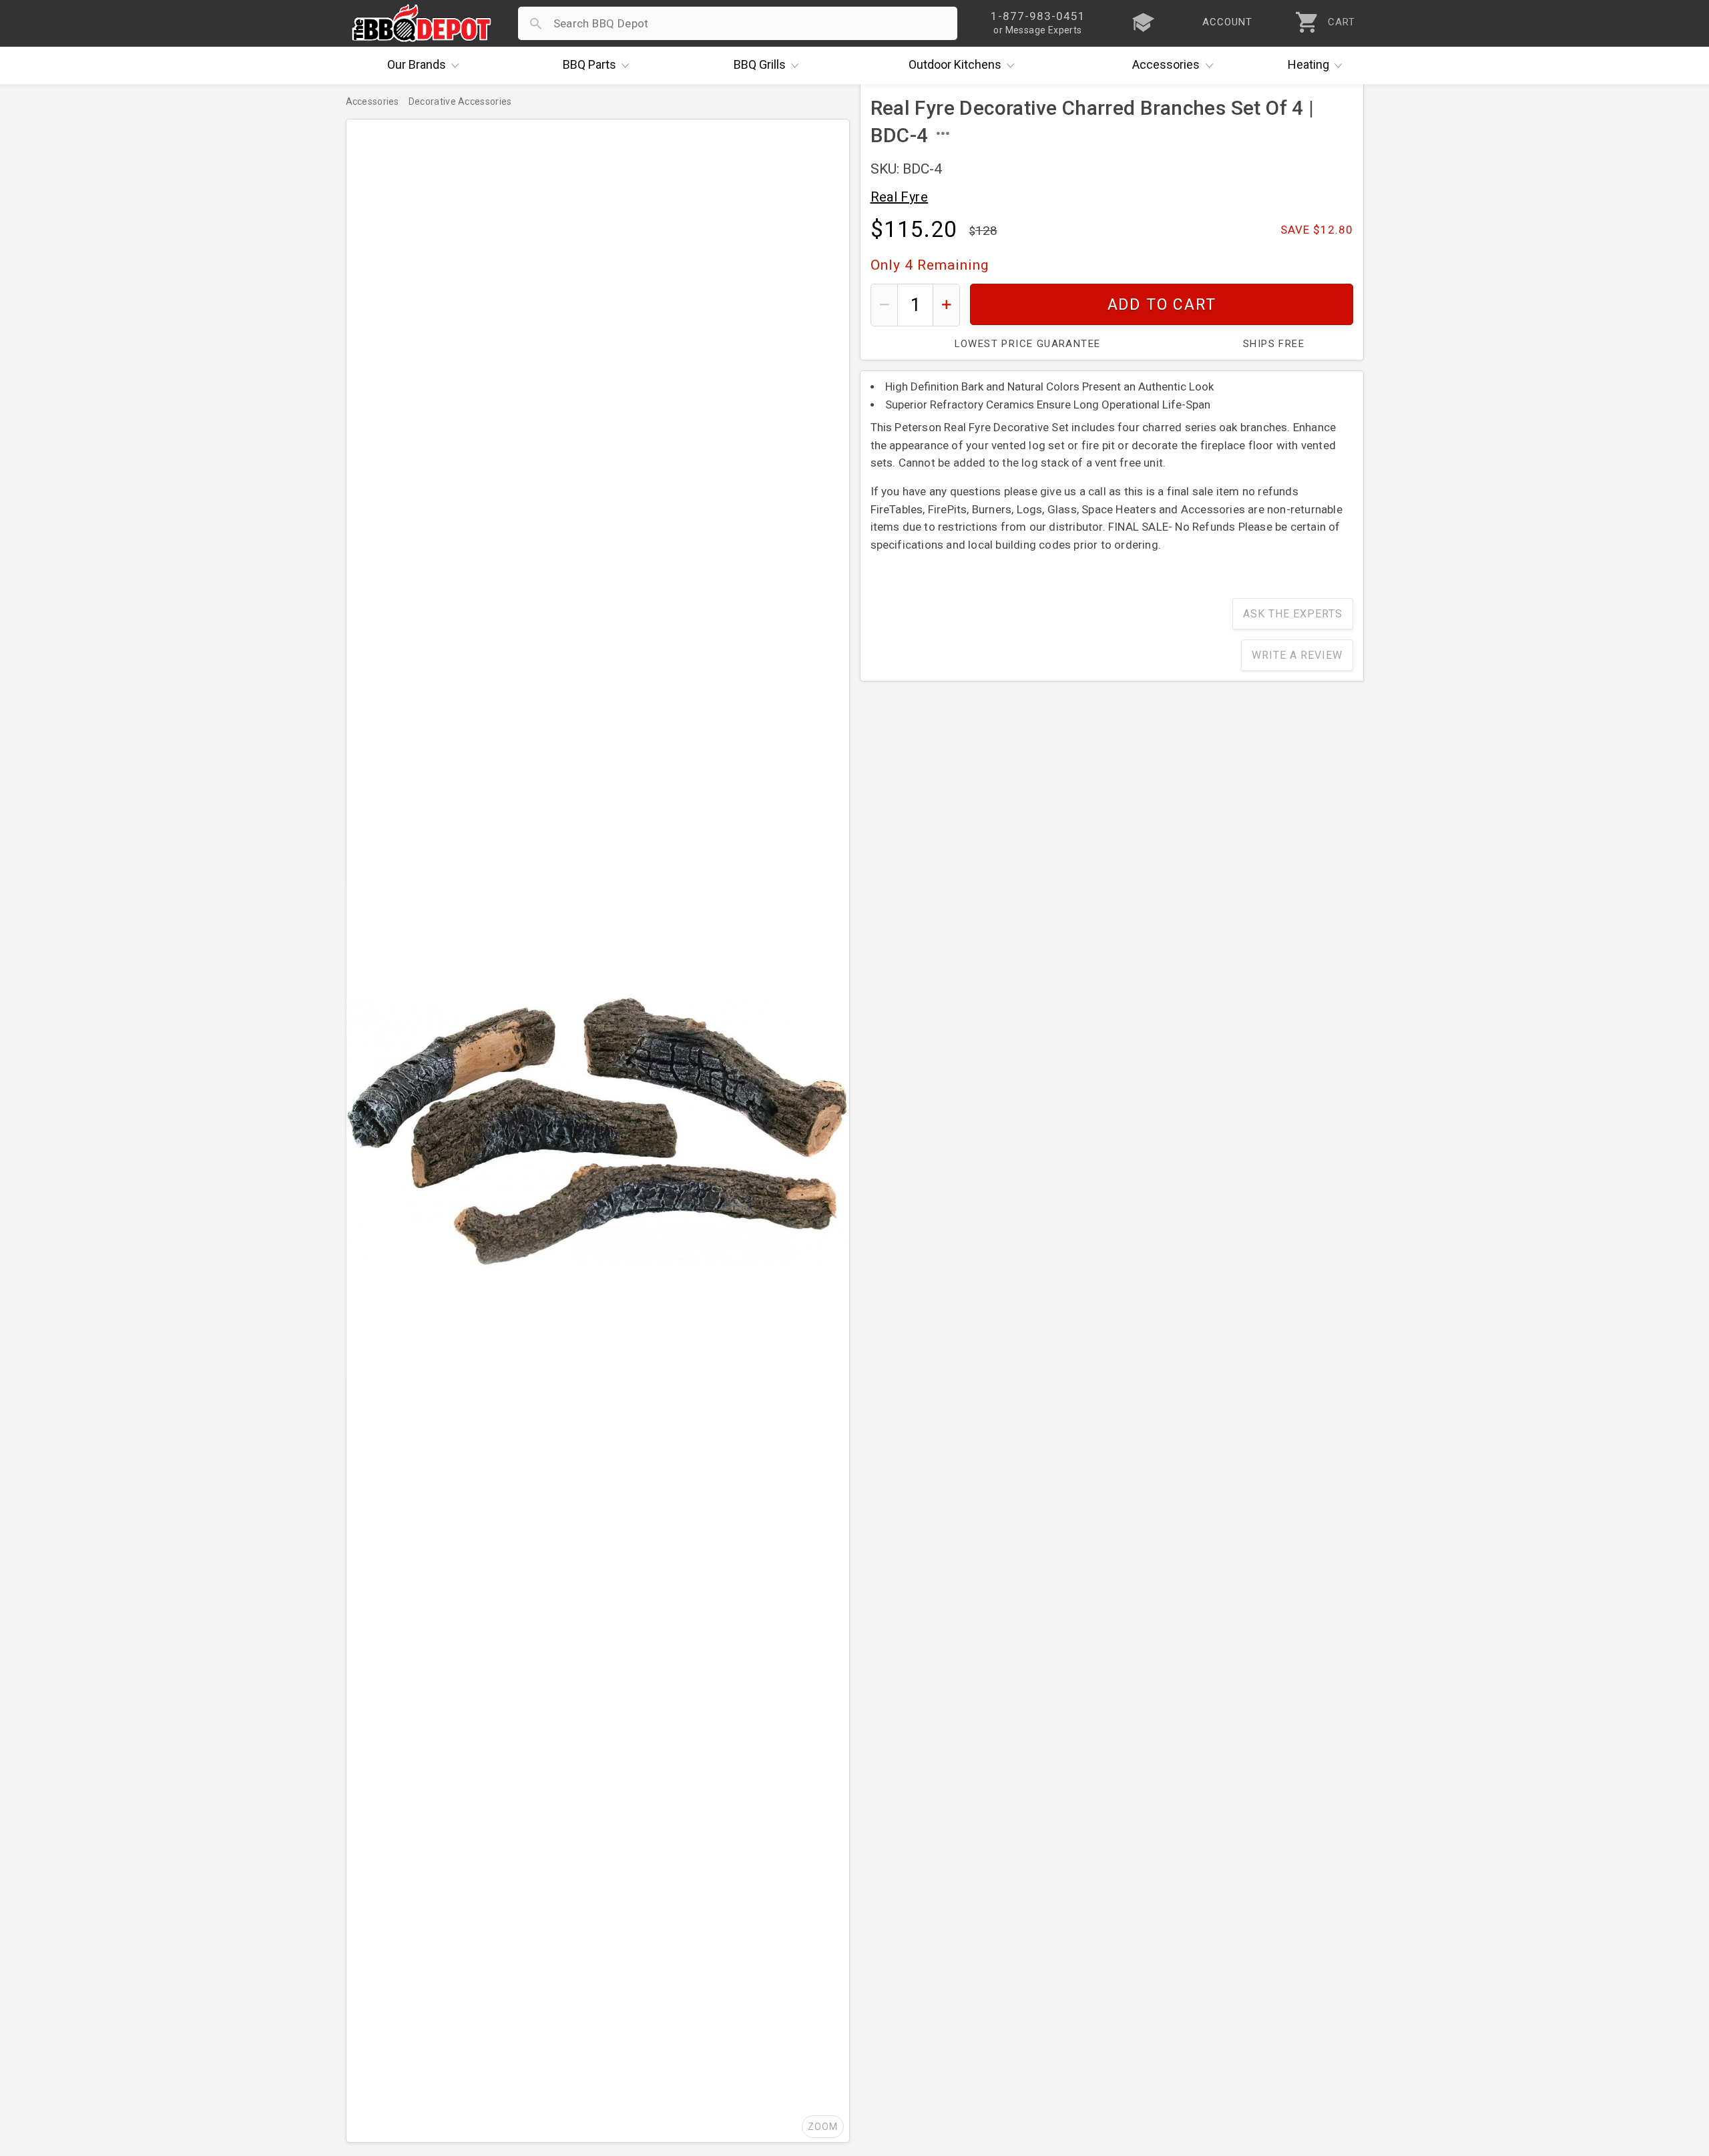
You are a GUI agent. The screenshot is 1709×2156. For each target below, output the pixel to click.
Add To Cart (1161, 305)
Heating (1308, 64)
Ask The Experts (1293, 614)
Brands (417, 64)
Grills (760, 64)
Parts (589, 64)
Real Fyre (900, 197)
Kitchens (955, 64)
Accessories (1166, 64)
